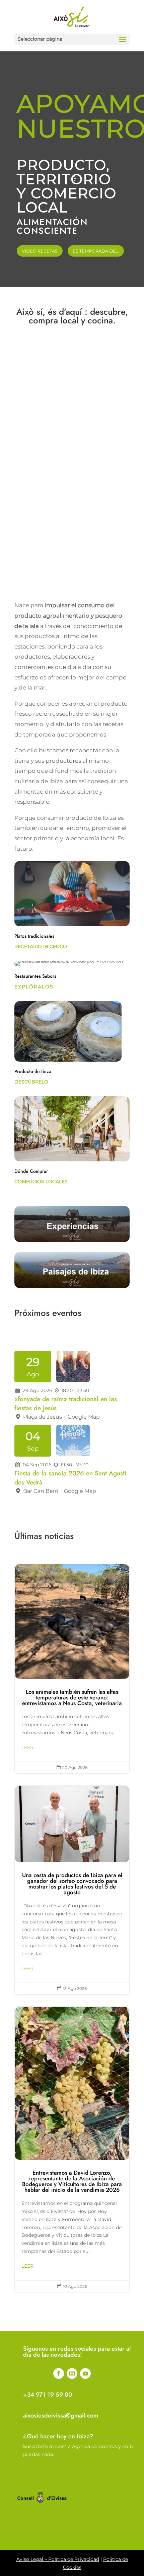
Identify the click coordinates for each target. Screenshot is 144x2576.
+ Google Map (82, 1417)
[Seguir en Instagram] (72, 2373)
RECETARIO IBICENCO (41, 946)
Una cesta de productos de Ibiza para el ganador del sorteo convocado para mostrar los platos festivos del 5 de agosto (72, 1890)
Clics (72, 370)
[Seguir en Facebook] (59, 2373)
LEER (27, 1747)
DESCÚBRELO (31, 1082)
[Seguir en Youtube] (85, 2373)
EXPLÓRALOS (34, 987)
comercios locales (41, 1182)
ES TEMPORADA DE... (96, 251)
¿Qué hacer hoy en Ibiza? (58, 2436)
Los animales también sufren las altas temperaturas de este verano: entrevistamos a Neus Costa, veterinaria (72, 1669)
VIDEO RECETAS (40, 251)
